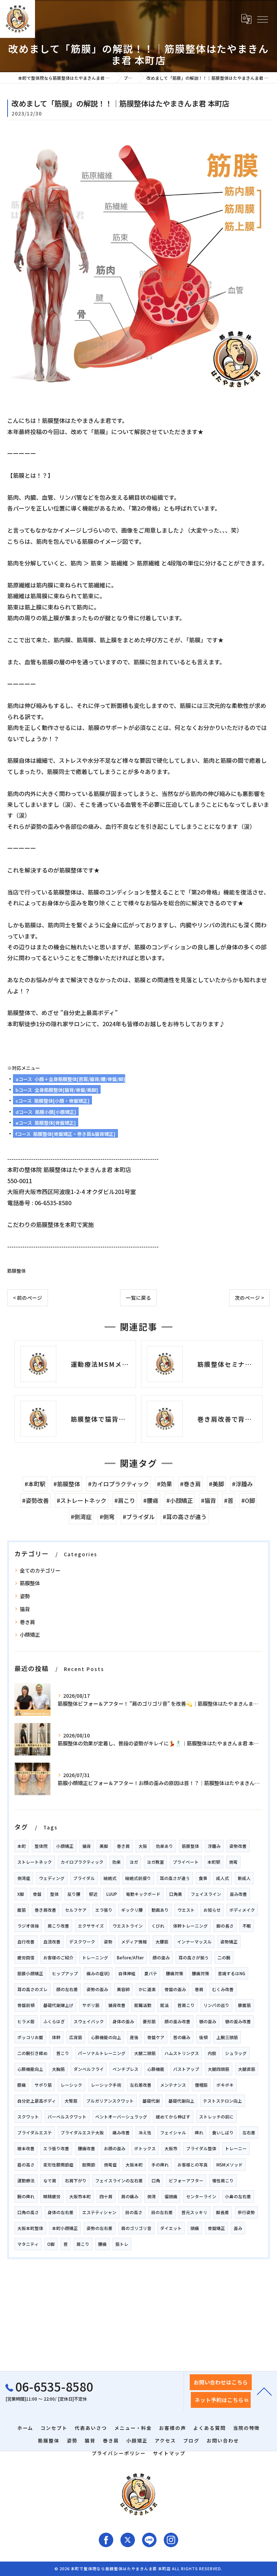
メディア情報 (134, 1942)
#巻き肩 (190, 1484)
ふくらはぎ (54, 2021)
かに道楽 (147, 1989)
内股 (212, 2053)
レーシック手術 (106, 2085)
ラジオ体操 (28, 1926)
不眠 (247, 1926)
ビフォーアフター (186, 2181)
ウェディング (52, 1878)
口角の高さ (28, 2212)
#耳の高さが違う (185, 1517)
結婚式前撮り (138, 1878)
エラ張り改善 (56, 2148)
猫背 (25, 1609)
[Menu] (262, 19)
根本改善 (26, 2148)
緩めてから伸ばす (173, 2117)
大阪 (143, 1846)
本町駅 (214, 1862)
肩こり (83, 2244)
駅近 (93, 1894)
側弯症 (110, 2165)
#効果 (164, 1484)
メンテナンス (173, 2085)
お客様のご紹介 (58, 1958)
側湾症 (24, 1878)
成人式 (223, 1878)
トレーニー (236, 2148)
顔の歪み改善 (177, 2021)
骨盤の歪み (175, 1989)
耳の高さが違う (175, 1878)
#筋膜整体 (67, 1484)
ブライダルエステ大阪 (82, 2133)
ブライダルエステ (35, 2133)
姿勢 (25, 1596)
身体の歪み (123, 2021)
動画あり (160, 1910)
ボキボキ (225, 2085)
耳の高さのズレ (32, 1989)
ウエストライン (128, 1926)
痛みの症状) (98, 1973)
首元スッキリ (194, 2212)
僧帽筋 (201, 2085)
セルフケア (76, 1910)
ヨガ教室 (155, 1862)
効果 (116, 1862)
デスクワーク (82, 1942)
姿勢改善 (238, 1846)
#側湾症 (81, 1517)
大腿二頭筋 (145, 2053)
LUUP (112, 1894)
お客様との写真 (193, 2165)
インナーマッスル (194, 1942)
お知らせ (212, 1910)
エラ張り (104, 1910)
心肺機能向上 (30, 2069)
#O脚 (248, 1500)
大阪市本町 (80, 2196)
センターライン (201, 2196)
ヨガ (134, 1862)
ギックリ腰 (132, 1910)
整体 (54, 1894)
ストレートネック (35, 1862)
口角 (156, 2181)
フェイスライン (206, 1894)
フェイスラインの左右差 (119, 2181)
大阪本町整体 (30, 2228)
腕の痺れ (26, 2196)
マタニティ (28, 2244)
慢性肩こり (223, 2181)
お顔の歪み (115, 2148)
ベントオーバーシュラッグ (121, 2117)
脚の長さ (225, 1926)
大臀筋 (71, 2101)
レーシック (71, 2085)
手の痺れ (160, 2165)
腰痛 (102, 2244)
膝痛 (22, 2085)
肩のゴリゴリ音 (136, 2228)
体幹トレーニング (190, 1926)
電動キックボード (143, 1894)
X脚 (21, 1894)
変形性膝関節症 (58, 2165)
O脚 (51, 2244)
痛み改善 (121, 2133)
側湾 (151, 2196)
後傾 (203, 2037)
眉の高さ (26, 2165)
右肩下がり (76, 2181)
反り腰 (74, 1894)
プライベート (186, 1862)
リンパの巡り (216, 2005)
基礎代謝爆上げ (58, 2005)
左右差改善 (141, 2085)
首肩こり (186, 2005)
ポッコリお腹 (30, 2037)
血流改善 (52, 1942)
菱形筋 (149, 2021)
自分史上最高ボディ (37, 2101)
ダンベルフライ (89, 2069)
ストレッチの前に (216, 2117)
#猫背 (208, 1500)
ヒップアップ (65, 1973)
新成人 (244, 1878)
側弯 (233, 1862)
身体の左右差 (61, 2212)
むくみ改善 (223, 1989)
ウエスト (186, 1910)
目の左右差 (162, 2212)
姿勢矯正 (229, 1942)
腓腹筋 (245, 2005)
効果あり (164, 1846)
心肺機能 (156, 2069)
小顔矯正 (30, 1635)
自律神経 (127, 1973)
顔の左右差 (67, 1989)
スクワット (28, 2117)
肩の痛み (130, 2196)
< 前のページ (28, 1298)
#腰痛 (151, 1500)
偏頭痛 (171, 2196)
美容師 (123, 1989)
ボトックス (145, 2148)
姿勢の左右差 (100, 2228)
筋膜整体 (17, 1271)
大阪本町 (134, 2165)
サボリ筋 (91, 2005)
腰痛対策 (175, 1973)
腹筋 (22, 1910)
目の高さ (134, 2212)
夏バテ (151, 1973)
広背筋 (76, 2037)
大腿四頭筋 (219, 2069)
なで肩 (50, 2181)
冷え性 (145, 2133)
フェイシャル (173, 2133)
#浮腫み (242, 1484)
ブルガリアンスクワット (110, 2101)
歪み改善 (238, 1894)
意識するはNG (232, 1973)
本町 (22, 1846)
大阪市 (171, 2148)
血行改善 (26, 1942)
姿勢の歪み (97, 1989)
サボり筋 (43, 2085)
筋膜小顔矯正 (30, 1973)
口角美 (176, 1894)
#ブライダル (139, 1517)
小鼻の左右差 (238, 2196)
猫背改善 (117, 2005)
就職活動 (143, 2005)
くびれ (158, 1926)
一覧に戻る (138, 1298)
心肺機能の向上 (106, 2037)
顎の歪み (208, 2021)
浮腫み (214, 1846)
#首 (229, 1500)
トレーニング (95, 1958)
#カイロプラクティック (118, 1484)
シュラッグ (236, 2053)
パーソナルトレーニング (102, 2053)
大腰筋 (162, 1942)
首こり (63, 2053)
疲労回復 (26, 1958)
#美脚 (216, 1484)
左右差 (249, 2133)
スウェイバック (89, 2021)
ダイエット (171, 2228)
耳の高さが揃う (194, 1958)
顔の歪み (161, 1958)
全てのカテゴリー (40, 1570)
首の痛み (182, 2037)
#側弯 (107, 1517)
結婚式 (110, 1878)
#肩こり (125, 1500)
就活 (164, 2005)
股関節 (89, 2165)
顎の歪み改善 (238, 2021)
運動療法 (26, 2181)
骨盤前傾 (26, 2005)
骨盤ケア (156, 2037)
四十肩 (106, 2196)
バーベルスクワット (67, 2117)
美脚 (104, 1846)
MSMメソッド (230, 2165)
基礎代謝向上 (181, 2101)
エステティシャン (99, 2212)
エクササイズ (91, 1926)
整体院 (41, 1846)
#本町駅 (35, 1484)
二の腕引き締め (32, 2053)
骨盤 (37, 1894)
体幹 (56, 2037)
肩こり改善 (58, 1926)
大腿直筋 (247, 2069)
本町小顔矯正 (65, 2228)
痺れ (199, 2133)
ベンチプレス (126, 2069)
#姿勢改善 (35, 1500)
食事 (203, 1878)
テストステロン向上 (223, 2101)
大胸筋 (58, 2069)
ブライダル (84, 1878)
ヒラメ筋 (26, 2021)
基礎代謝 (151, 2101)
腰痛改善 (87, 2148)
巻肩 (199, 1989)
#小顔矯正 (180, 1500)
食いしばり (223, 2133)
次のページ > (249, 1298)
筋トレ (122, 2244)
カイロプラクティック (82, 1862)
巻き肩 (27, 1622)
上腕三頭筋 (227, 2037)
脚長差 (223, 2212)
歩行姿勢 (246, 2212)
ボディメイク (242, 1910)
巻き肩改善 (45, 1910)
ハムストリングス (182, 2053)
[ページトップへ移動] (264, 2391)
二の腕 (224, 1958)
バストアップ (186, 2069)
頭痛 (195, 2228)
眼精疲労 (52, 2196)
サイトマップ (169, 2453)
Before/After (130, 1958)
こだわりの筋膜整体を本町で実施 (50, 1224)
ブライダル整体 (201, 2148)
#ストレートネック (82, 1500)
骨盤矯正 (216, 2228)
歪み (238, 2228)
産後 (134, 2037)
